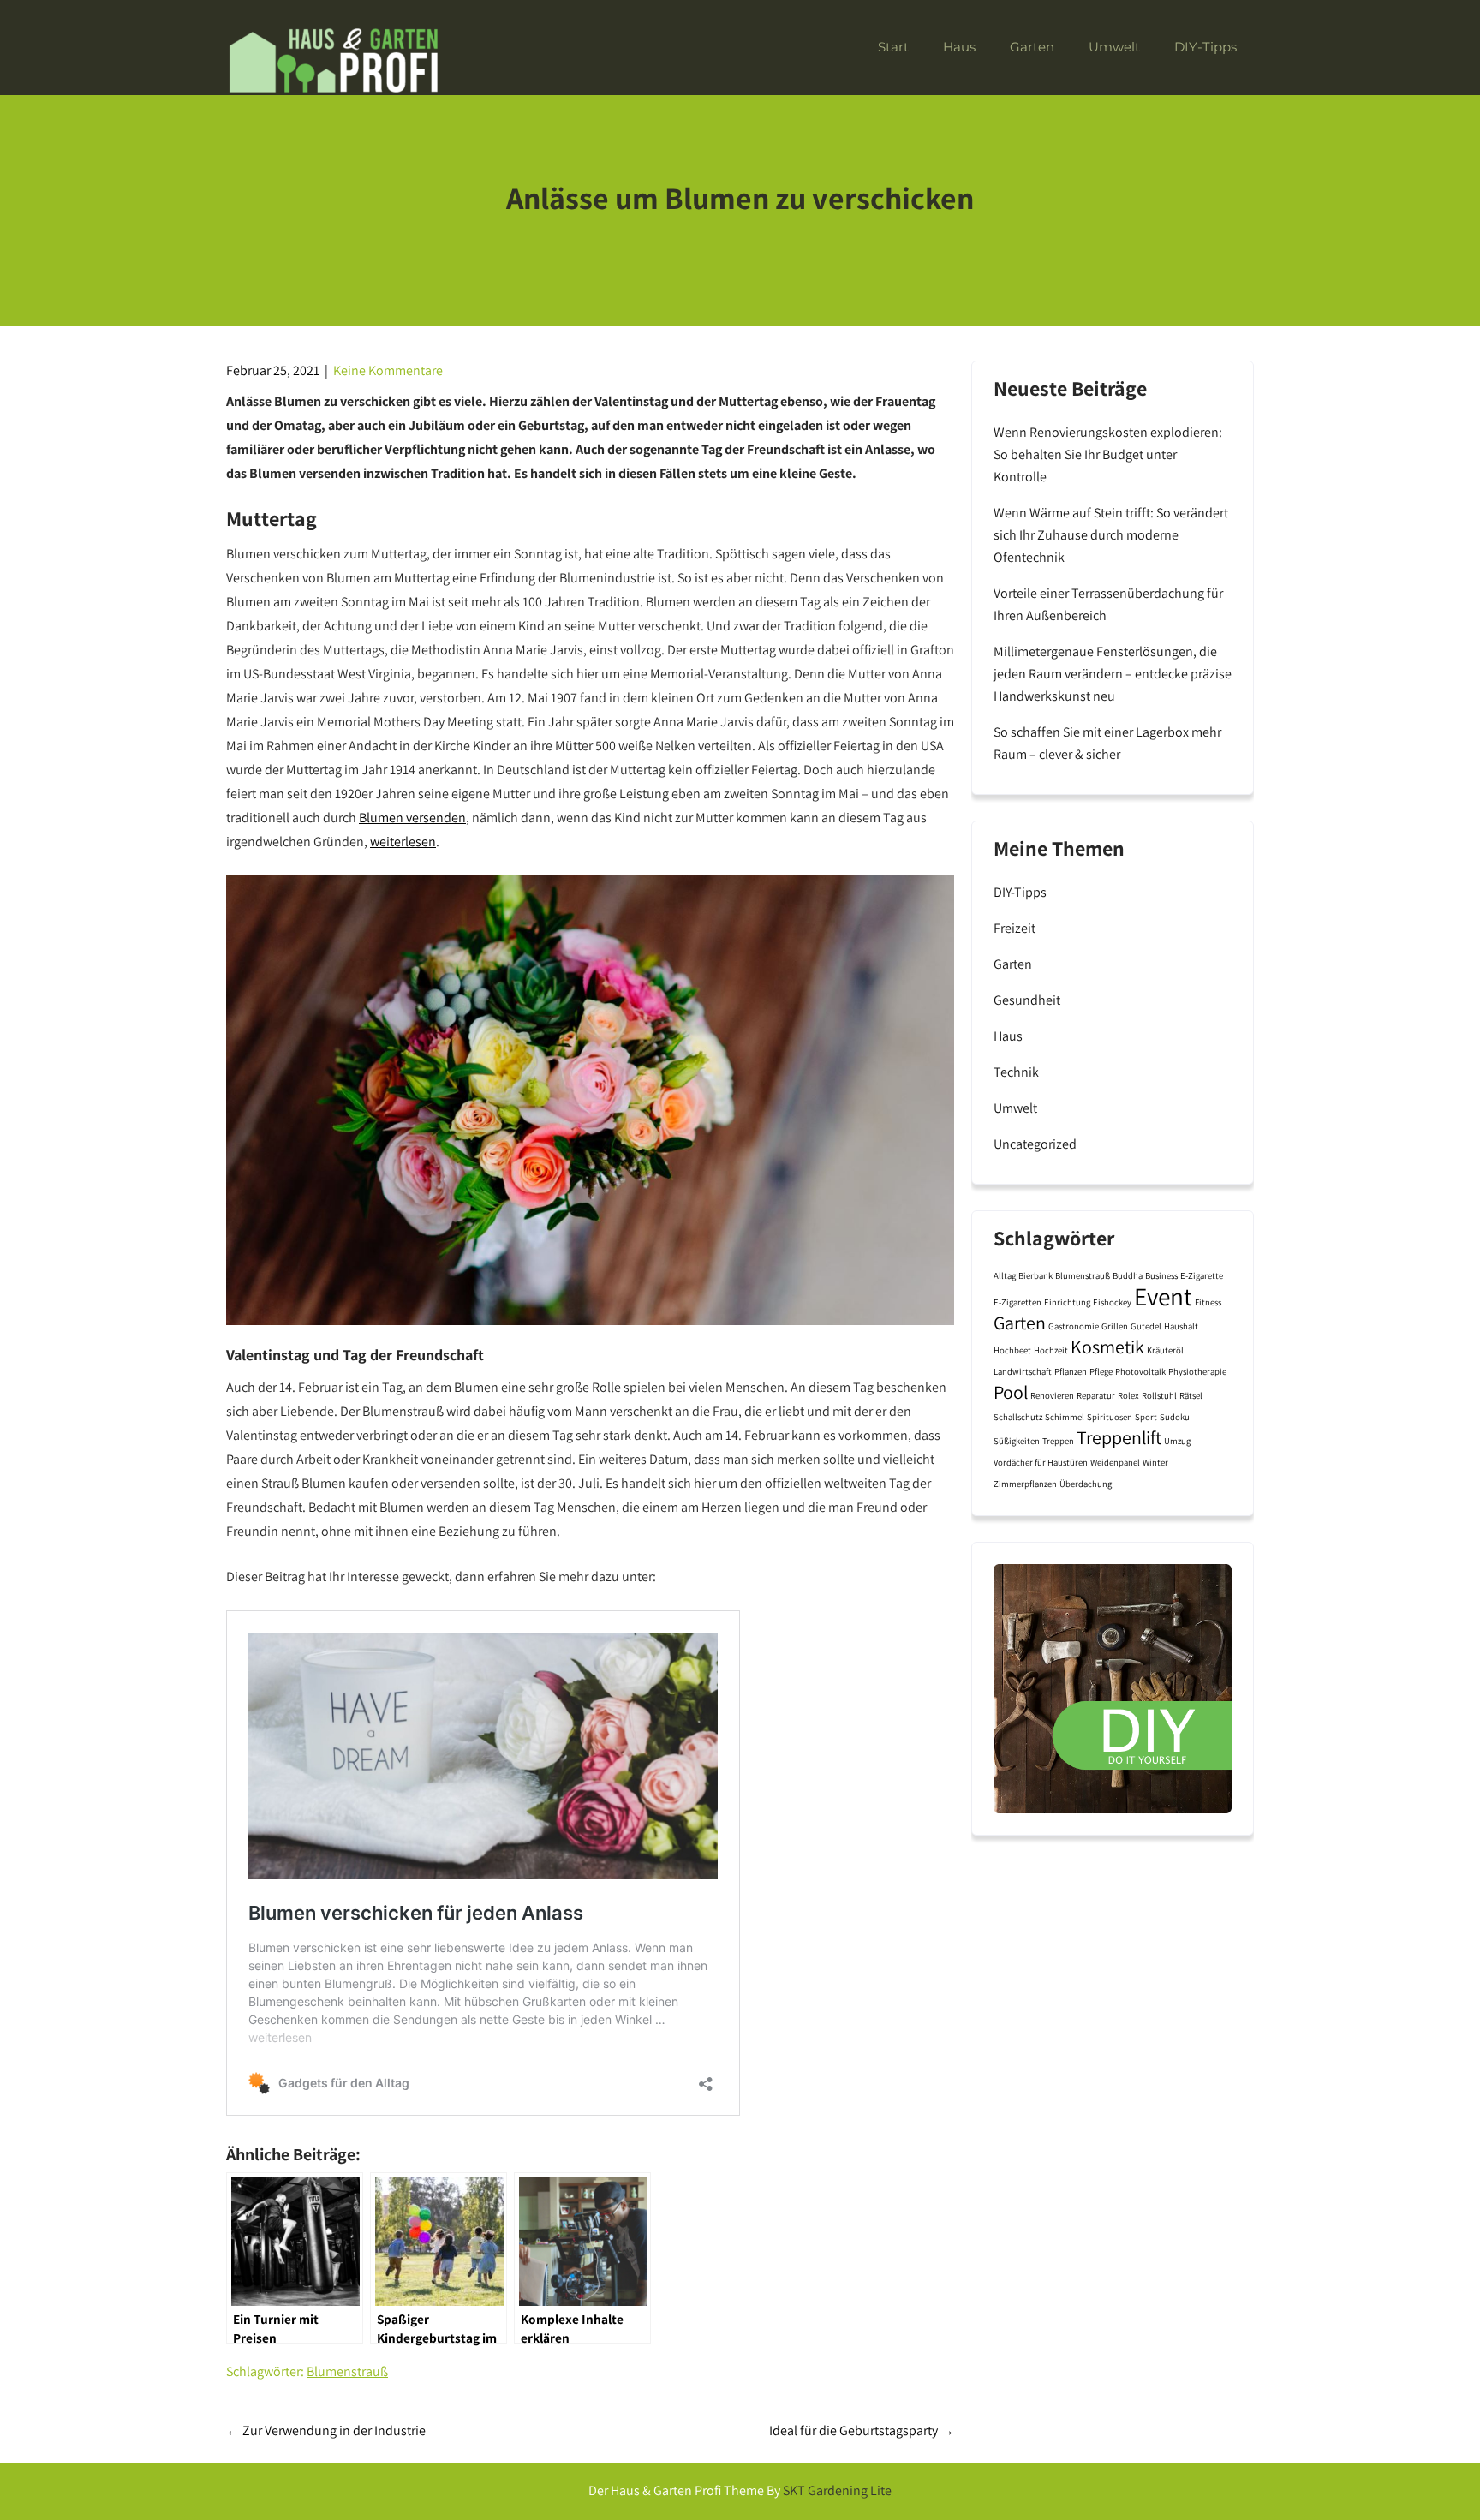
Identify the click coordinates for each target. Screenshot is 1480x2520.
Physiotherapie (1197, 1371)
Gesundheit (1027, 1000)
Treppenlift (1119, 1437)
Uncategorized (1035, 1144)
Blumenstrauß (347, 2371)
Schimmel (1065, 1417)
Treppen (1058, 1441)
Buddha (1128, 1275)
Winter (1155, 1462)
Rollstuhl (1159, 1395)
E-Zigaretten (1017, 1302)
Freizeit (1015, 928)
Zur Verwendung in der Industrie (326, 2430)
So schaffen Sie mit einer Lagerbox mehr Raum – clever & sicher (1107, 743)
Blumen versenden (412, 818)
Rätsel (1191, 1395)
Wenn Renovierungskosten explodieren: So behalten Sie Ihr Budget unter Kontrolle (1108, 454)
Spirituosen (1110, 1417)
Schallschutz (1018, 1417)
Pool (1011, 1392)
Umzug (1177, 1441)
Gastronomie (1074, 1326)
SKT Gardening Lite (837, 2490)
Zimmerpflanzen (1025, 1484)
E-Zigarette (1202, 1275)
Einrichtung (1067, 1302)
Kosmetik (1107, 1347)
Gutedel (1146, 1326)
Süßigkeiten (1017, 1441)
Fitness (1208, 1302)
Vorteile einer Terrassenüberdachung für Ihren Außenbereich (1108, 604)
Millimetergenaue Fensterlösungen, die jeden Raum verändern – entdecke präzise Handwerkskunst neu (1113, 674)
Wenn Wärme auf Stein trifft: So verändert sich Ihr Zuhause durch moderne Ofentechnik (1111, 535)
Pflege (1101, 1371)
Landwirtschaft (1023, 1371)
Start (893, 47)
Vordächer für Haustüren (1041, 1462)
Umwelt (1114, 47)
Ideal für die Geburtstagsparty (862, 2430)
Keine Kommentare (388, 370)
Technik (1016, 1072)
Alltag (1005, 1275)
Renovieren (1052, 1395)
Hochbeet (1012, 1350)
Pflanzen (1071, 1371)
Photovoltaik (1140, 1371)
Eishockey (1112, 1302)
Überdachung (1086, 1484)
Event (1163, 1296)
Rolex (1128, 1395)
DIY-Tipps (1205, 47)
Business (1161, 1275)
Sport (1146, 1417)
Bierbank (1035, 1275)
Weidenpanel (1115, 1462)
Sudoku (1175, 1417)
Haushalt (1181, 1326)
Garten (1032, 47)
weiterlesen (403, 842)
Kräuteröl (1165, 1350)
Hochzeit (1051, 1350)
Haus (959, 47)
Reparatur (1096, 1395)
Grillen (1115, 1326)
